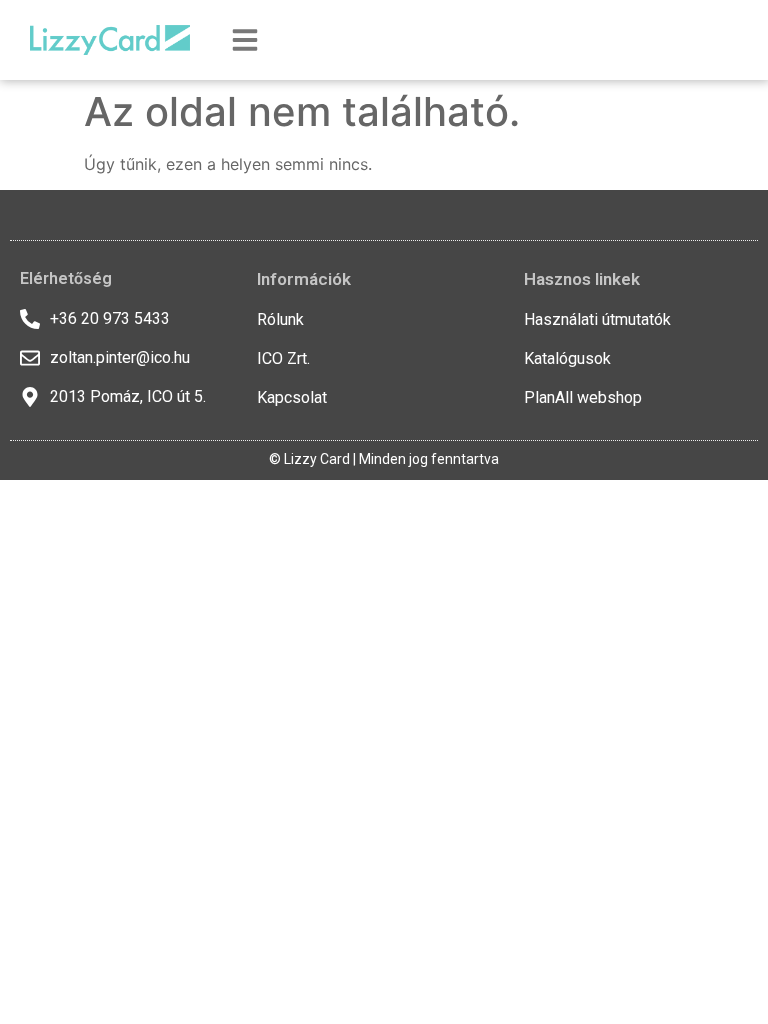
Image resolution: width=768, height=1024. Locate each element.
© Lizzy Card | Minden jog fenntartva (384, 459)
